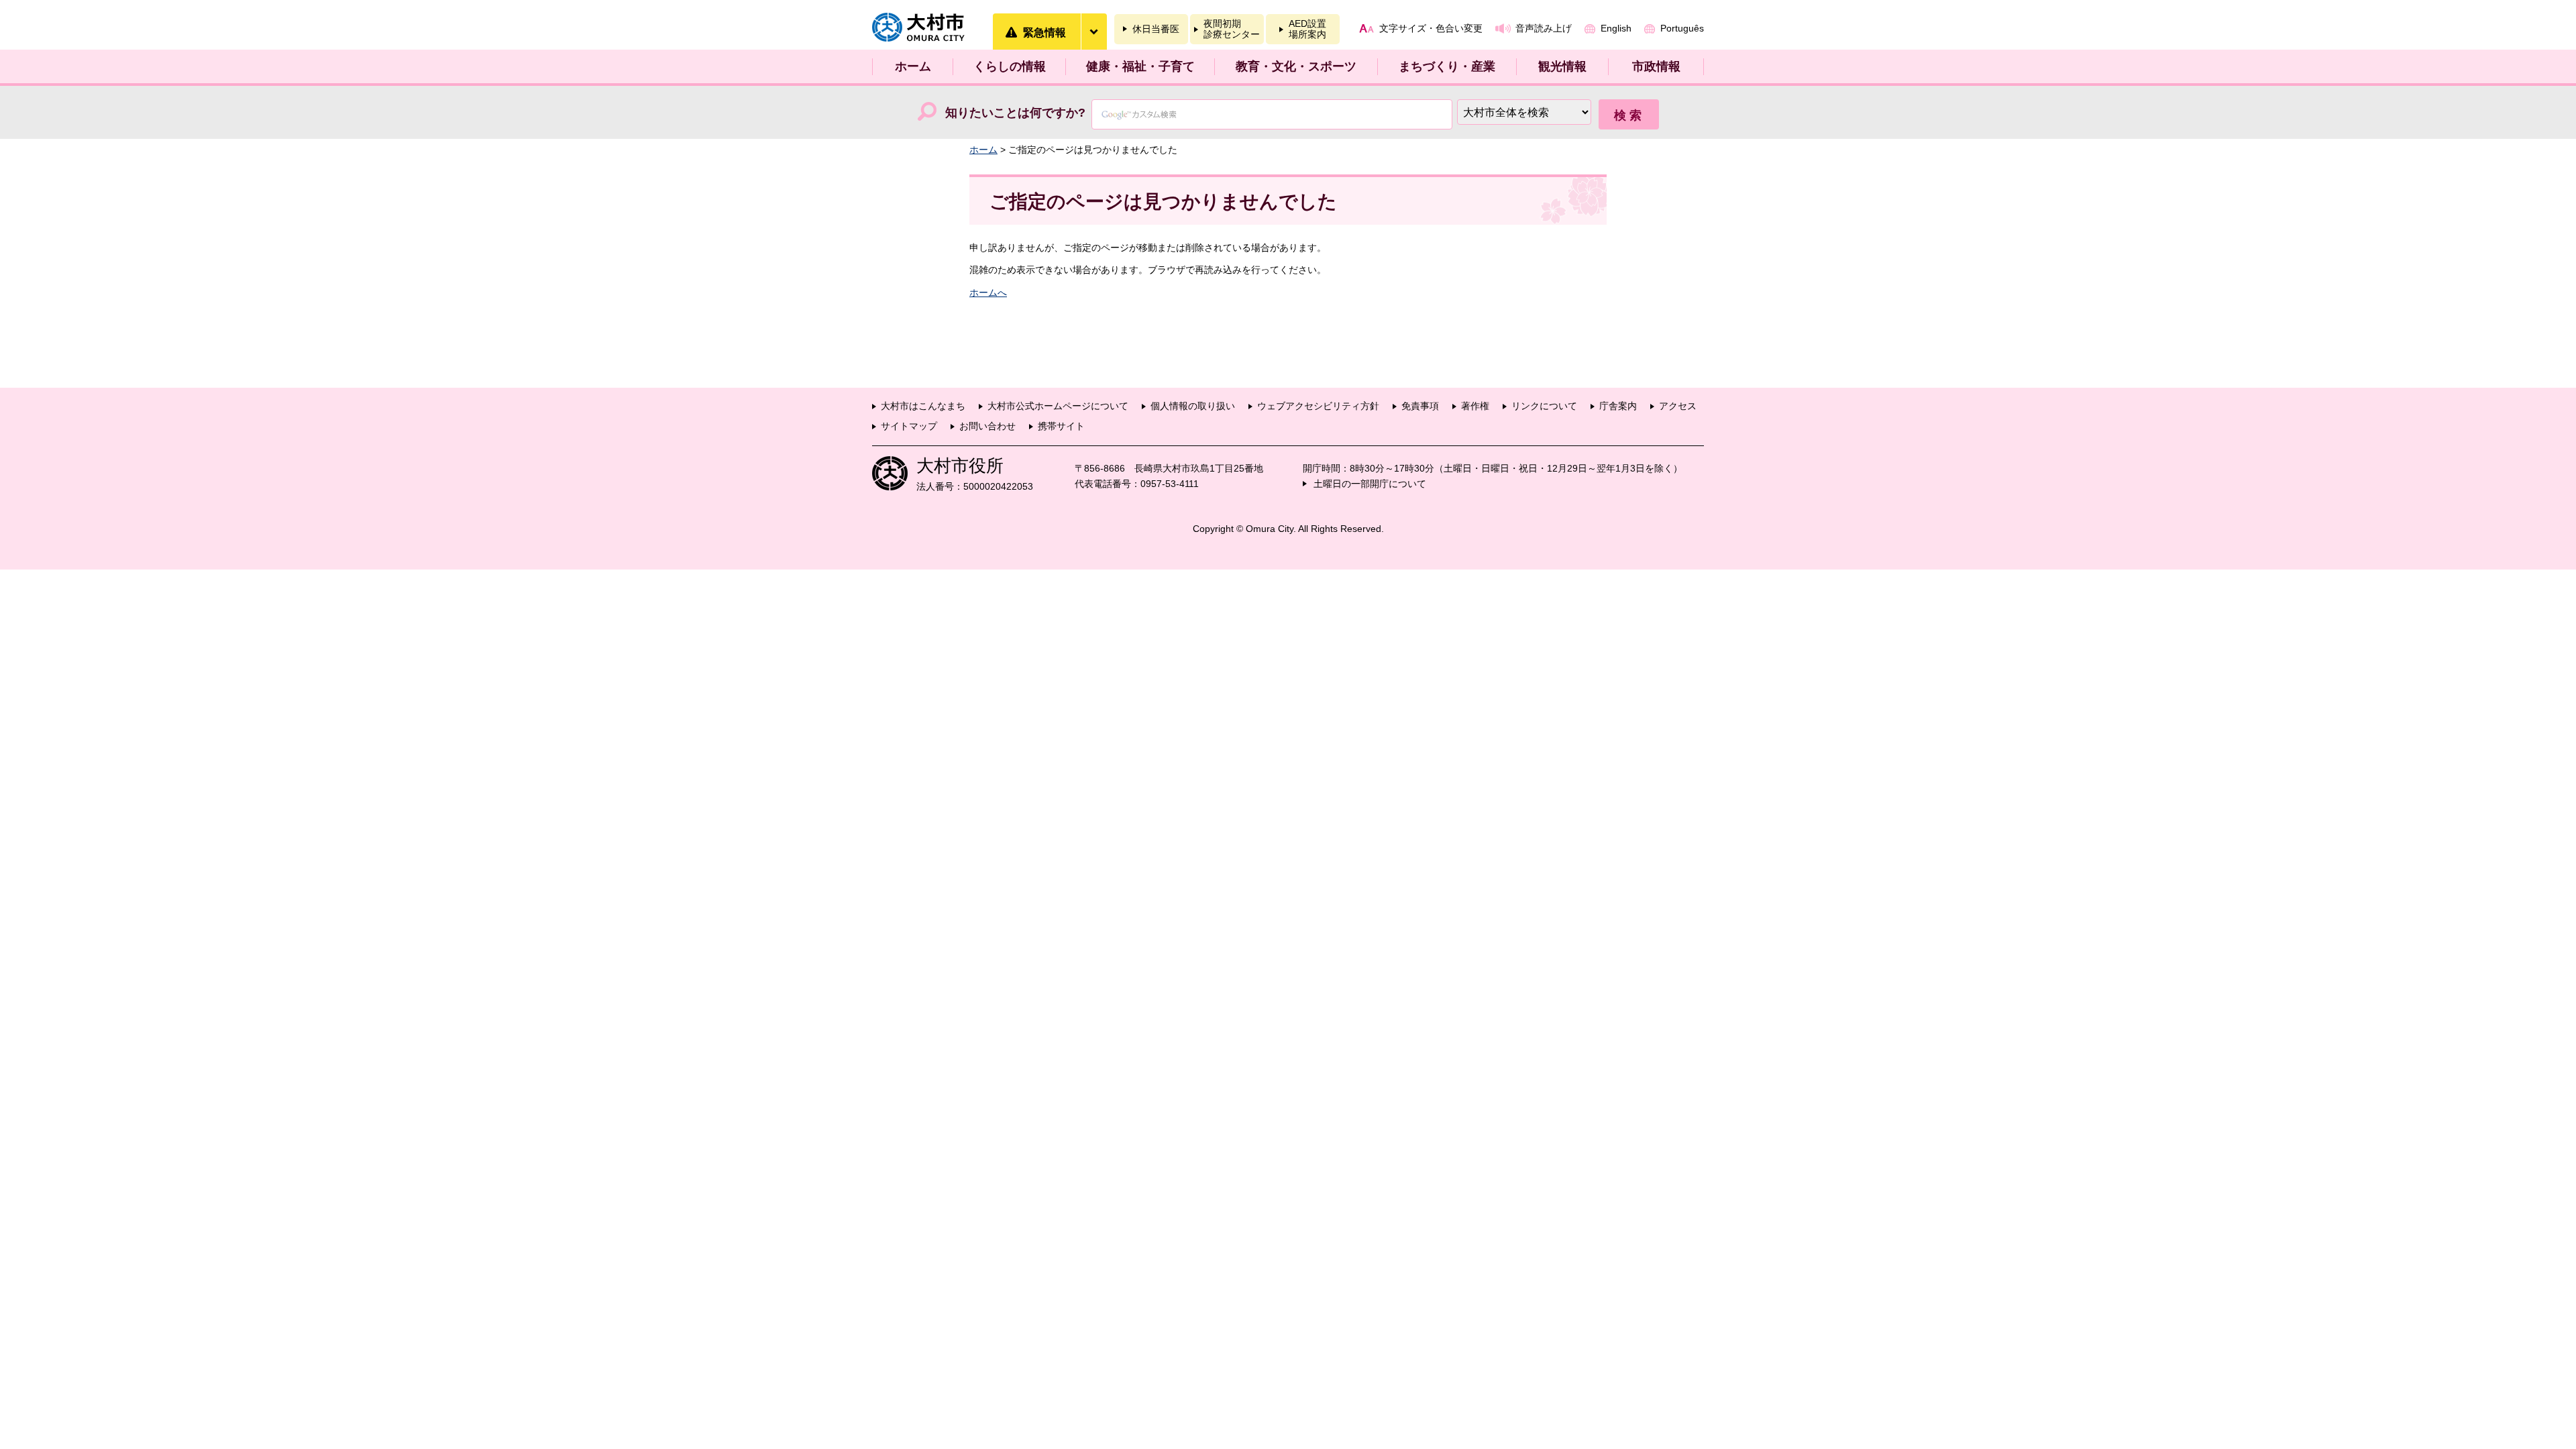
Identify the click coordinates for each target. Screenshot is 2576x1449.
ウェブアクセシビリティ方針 (1318, 406)
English (1616, 28)
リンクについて (1544, 406)
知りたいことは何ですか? (1015, 113)
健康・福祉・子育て (1140, 66)
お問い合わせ (987, 426)
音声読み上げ (1544, 28)
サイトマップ (909, 426)
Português (1682, 28)
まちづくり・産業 (1447, 66)
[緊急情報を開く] (1093, 32)
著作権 (1475, 406)
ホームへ (988, 292)
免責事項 (1420, 406)
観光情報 (1562, 66)
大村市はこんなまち (923, 406)
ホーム (913, 66)
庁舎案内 (1618, 406)
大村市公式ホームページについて (1058, 406)
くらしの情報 (1010, 66)
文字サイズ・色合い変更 (1431, 28)
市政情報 (1656, 66)
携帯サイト (1061, 426)
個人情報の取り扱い (1193, 406)
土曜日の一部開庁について (1370, 484)
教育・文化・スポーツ (1296, 66)
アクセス (1678, 406)
